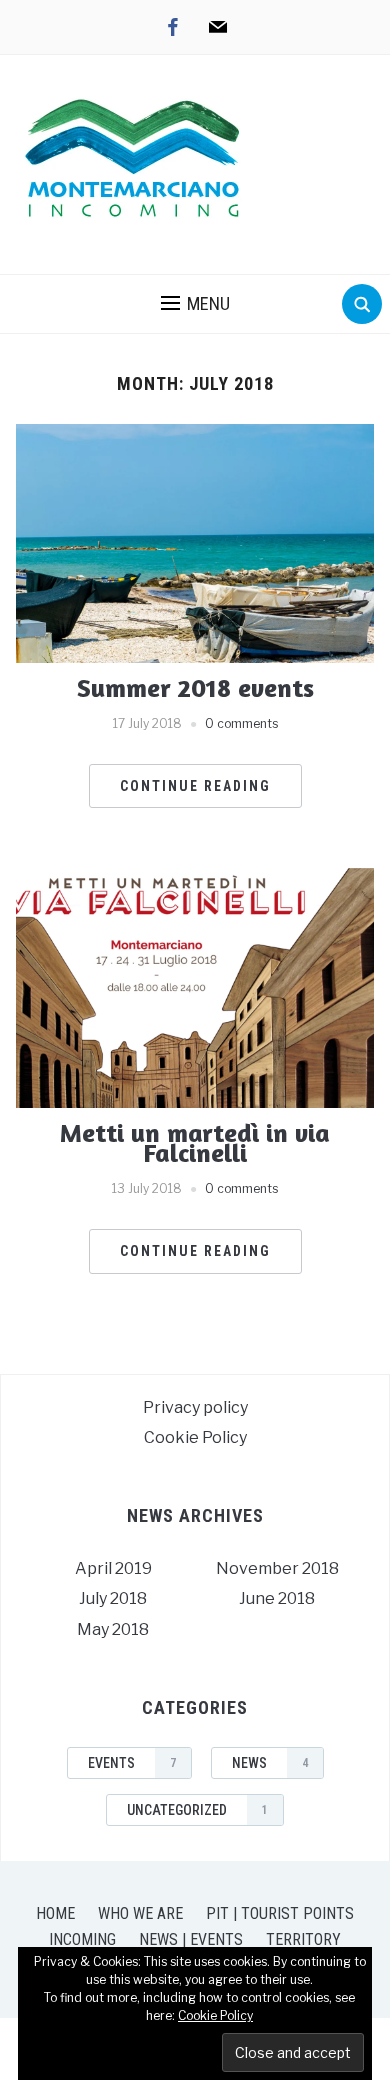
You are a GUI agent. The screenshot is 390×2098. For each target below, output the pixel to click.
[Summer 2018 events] (195, 542)
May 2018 (113, 1629)
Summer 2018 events (195, 687)
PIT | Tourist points (280, 1913)
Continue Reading (195, 786)
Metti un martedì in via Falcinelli (195, 1143)
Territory (303, 1939)
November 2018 (277, 1568)
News (270, 1763)
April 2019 (113, 1568)
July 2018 (113, 1598)
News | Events (191, 1939)
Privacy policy (195, 1407)
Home (55, 1913)
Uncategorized (197, 1810)
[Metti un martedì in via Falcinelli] (195, 986)
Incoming (82, 1939)
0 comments (241, 723)
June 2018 (277, 1598)
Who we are (140, 1913)
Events (132, 1763)
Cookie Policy (195, 1437)
